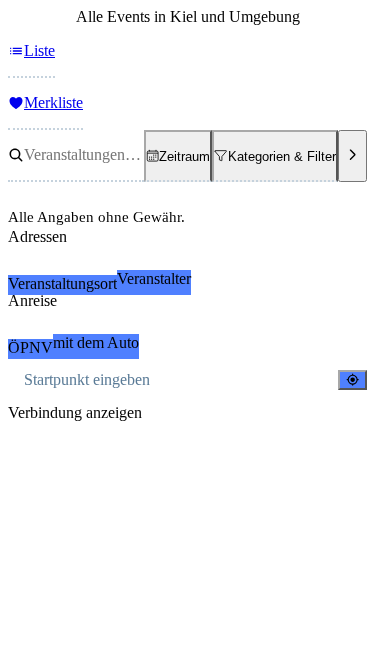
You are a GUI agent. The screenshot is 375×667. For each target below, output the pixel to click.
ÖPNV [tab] (30, 347)
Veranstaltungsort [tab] (62, 283)
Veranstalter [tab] (154, 278)
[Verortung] (352, 379)
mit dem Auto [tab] (96, 342)
